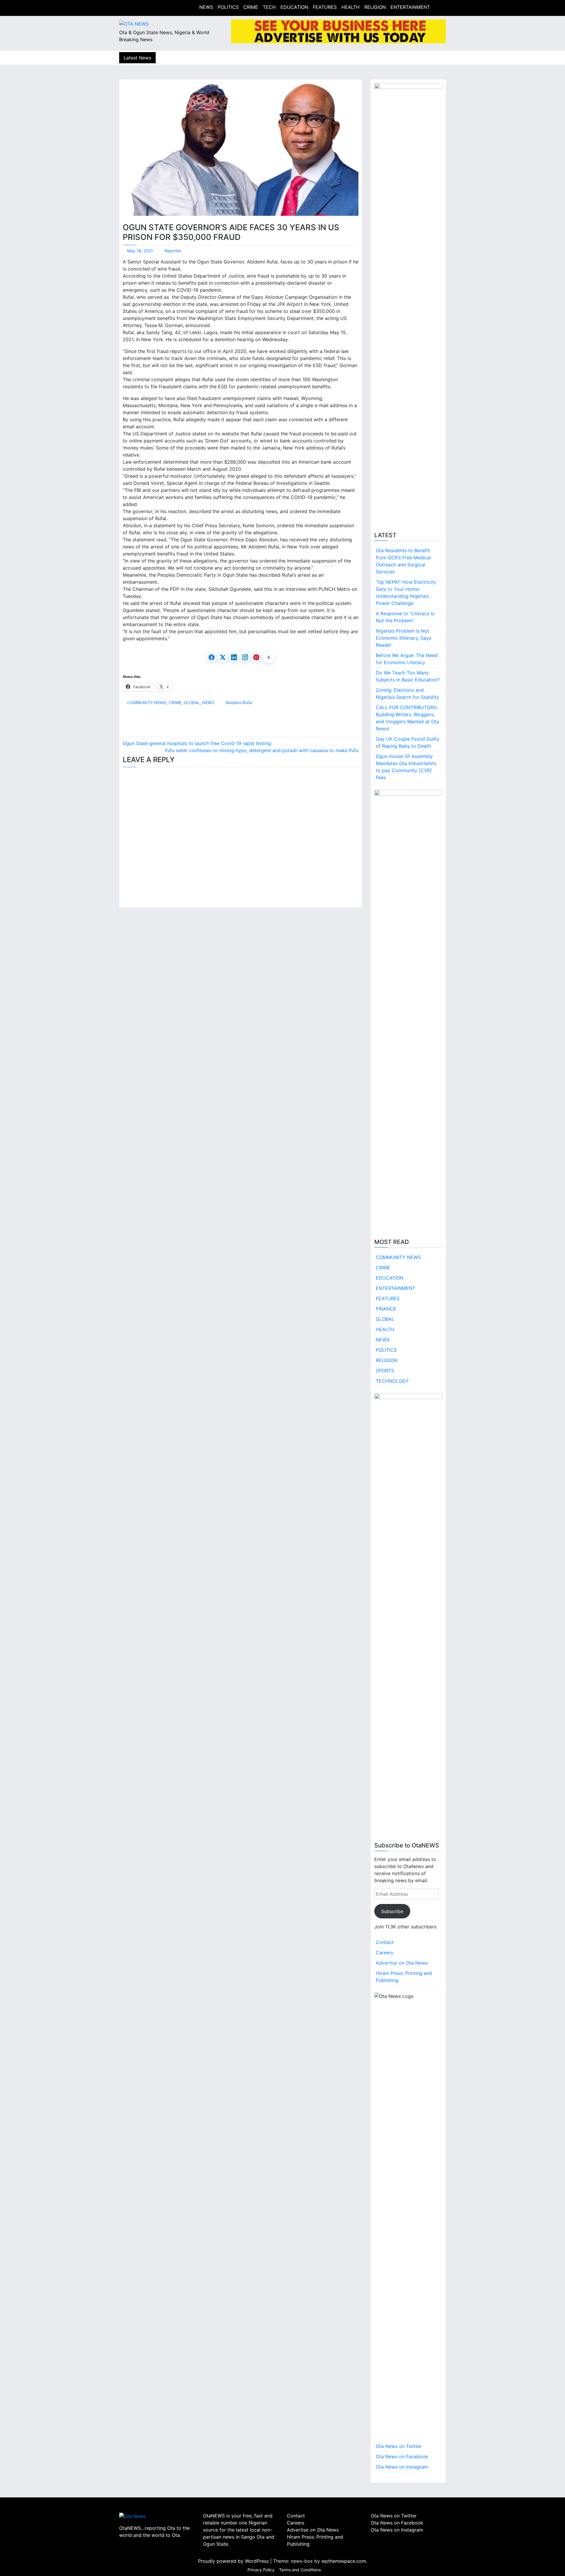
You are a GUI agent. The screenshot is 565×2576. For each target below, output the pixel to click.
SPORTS (385, 1371)
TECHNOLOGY (392, 1381)
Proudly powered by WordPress (234, 2561)
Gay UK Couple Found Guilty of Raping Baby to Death (408, 742)
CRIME (251, 7)
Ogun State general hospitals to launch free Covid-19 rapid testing (197, 743)
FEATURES (325, 7)
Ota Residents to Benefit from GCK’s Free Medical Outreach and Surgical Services (403, 561)
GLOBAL (192, 703)
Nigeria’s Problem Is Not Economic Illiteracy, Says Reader (403, 638)
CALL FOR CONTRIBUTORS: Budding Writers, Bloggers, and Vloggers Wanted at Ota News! (407, 718)
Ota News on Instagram (402, 2467)
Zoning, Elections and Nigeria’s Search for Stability (407, 694)
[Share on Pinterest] (256, 657)
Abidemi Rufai (239, 703)
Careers (384, 1953)
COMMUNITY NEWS (147, 703)
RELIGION (375, 7)
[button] (269, 657)
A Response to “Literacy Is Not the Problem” (405, 617)
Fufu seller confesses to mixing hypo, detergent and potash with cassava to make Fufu (262, 750)
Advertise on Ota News (402, 1963)
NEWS (206, 7)
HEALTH (350, 7)
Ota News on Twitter (399, 2446)
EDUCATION (294, 7)
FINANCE (386, 1309)
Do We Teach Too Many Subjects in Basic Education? (408, 676)
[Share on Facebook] (212, 657)
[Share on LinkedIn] (234, 657)
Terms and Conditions (300, 2570)
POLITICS (228, 7)
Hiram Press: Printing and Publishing (404, 1977)
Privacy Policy (261, 2570)
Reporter (173, 251)
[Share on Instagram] (245, 657)
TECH (269, 7)
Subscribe (392, 1911)
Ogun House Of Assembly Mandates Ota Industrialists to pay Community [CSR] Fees (406, 767)
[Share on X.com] (223, 657)
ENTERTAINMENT (410, 7)
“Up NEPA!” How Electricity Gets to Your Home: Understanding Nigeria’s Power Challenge (406, 593)
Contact (385, 1942)
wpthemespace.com (344, 2561)
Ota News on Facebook (402, 2456)
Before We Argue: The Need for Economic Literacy (407, 659)
